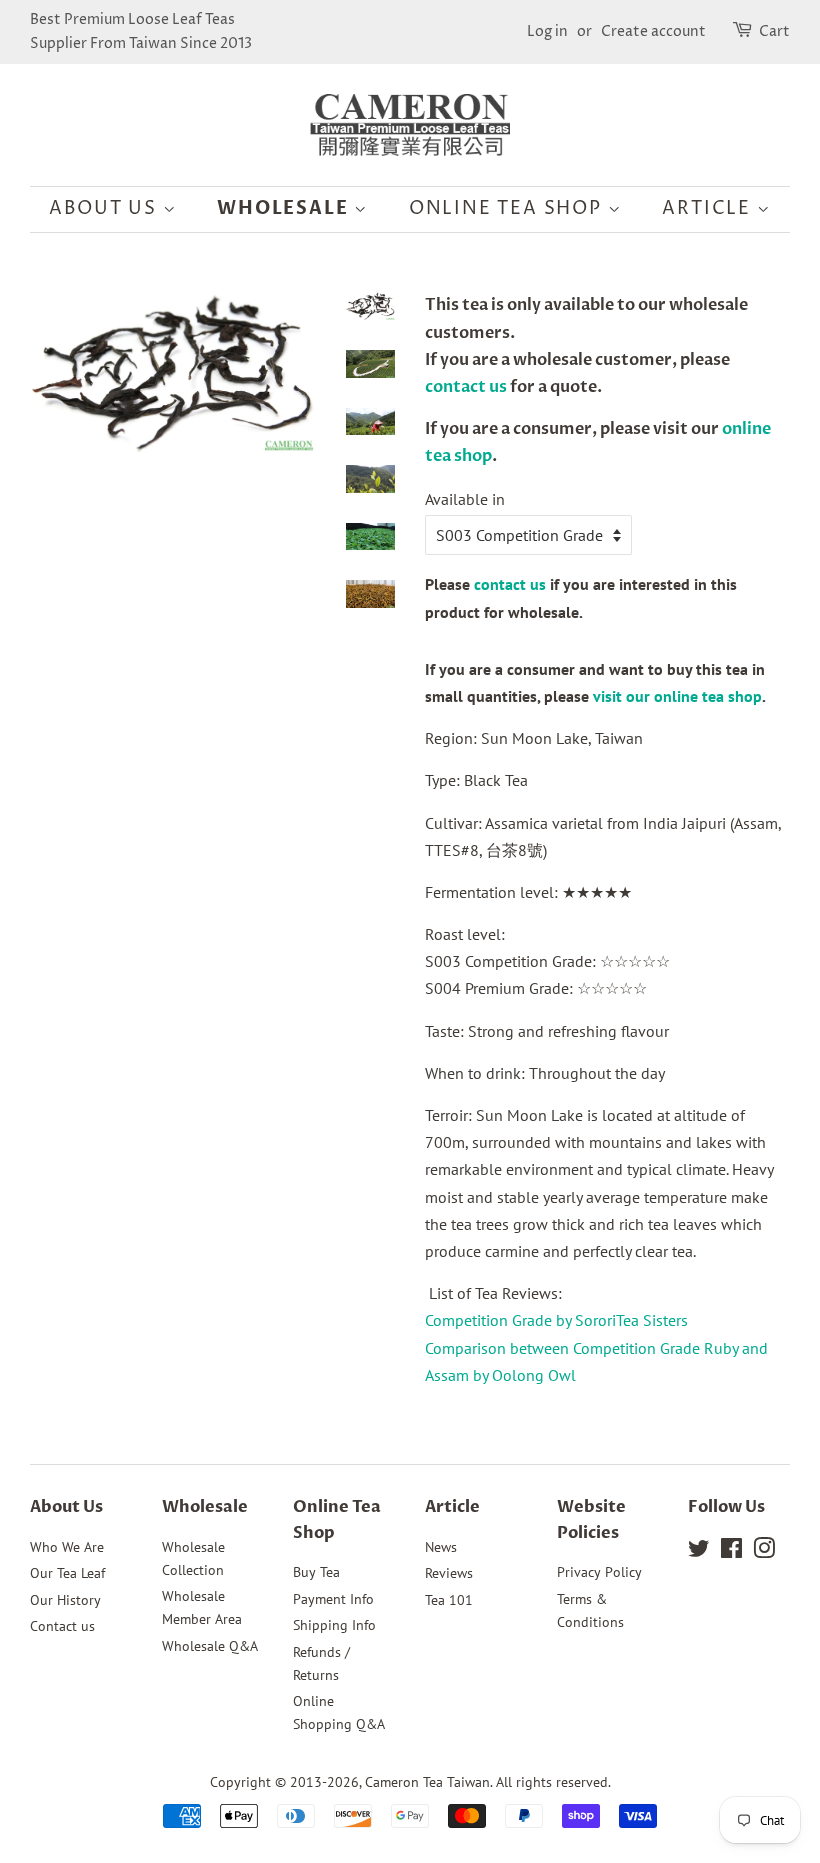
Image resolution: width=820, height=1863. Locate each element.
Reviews (449, 1573)
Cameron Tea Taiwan (427, 1782)
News (441, 1547)
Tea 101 (449, 1600)
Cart (774, 31)
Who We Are (67, 1547)
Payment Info (333, 1599)
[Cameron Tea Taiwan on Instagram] (764, 1552)
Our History (65, 1600)
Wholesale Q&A (210, 1646)
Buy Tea (316, 1572)
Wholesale (285, 208)
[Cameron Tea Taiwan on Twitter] (699, 1552)
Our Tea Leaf (67, 1573)
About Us (105, 208)
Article (709, 208)
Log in (547, 31)
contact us (466, 387)
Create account (653, 31)
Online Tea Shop (508, 208)
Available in (465, 499)
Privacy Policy (599, 1572)
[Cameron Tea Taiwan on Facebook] (731, 1552)
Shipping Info (334, 1625)
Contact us (62, 1626)
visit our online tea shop (677, 696)
